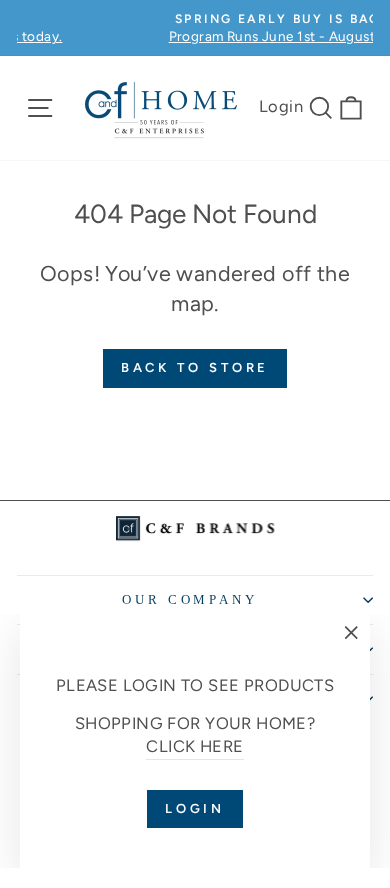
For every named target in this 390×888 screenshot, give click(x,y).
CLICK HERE (194, 746)
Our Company (190, 599)
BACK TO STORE (195, 367)
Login (281, 106)
